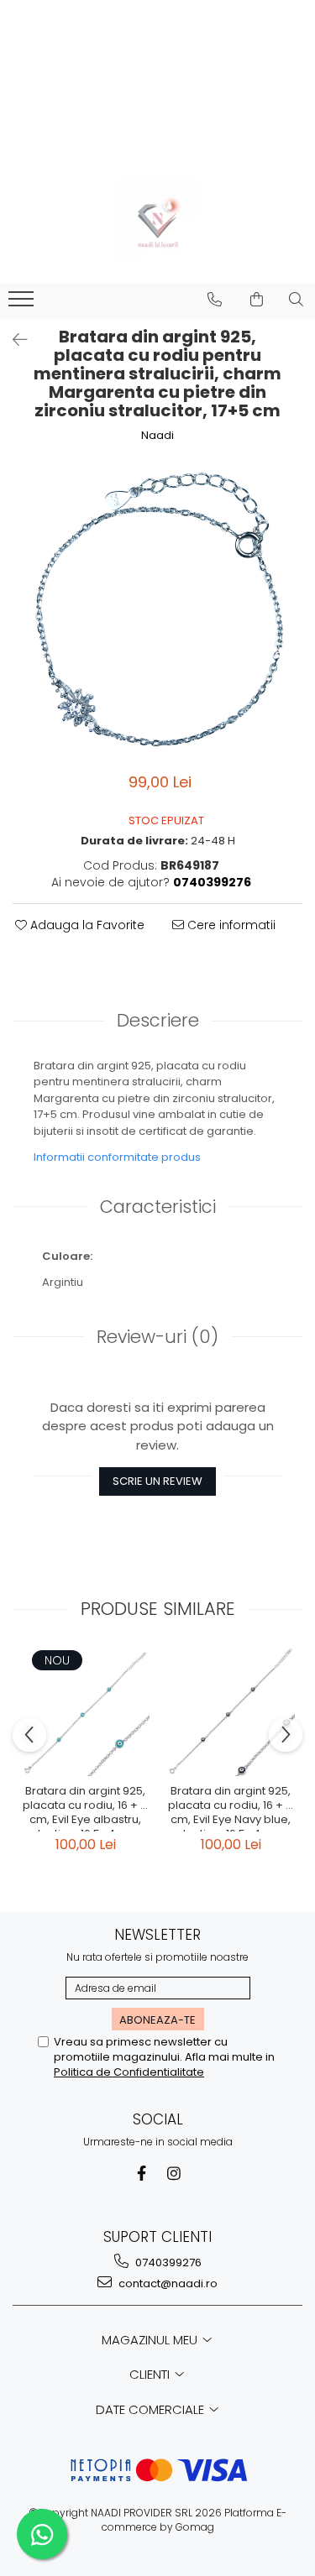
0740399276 (167, 2262)
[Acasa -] (158, 220)
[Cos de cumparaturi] (257, 300)
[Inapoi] (13, 340)
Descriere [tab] (158, 1020)
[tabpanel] (157, 610)
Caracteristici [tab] (158, 1207)
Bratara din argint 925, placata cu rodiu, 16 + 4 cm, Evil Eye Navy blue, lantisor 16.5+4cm (231, 1808)
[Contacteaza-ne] (215, 300)
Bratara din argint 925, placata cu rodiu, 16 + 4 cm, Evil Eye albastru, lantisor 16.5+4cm (85, 1808)
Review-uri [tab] (157, 1337)
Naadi (157, 436)
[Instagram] (173, 2174)
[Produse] (23, 304)
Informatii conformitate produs (117, 1157)
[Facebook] (142, 2174)
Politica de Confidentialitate (129, 2072)
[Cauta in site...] (296, 300)
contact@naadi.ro (167, 2283)
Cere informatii (230, 925)
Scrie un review (157, 1481)
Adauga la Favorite (86, 925)
